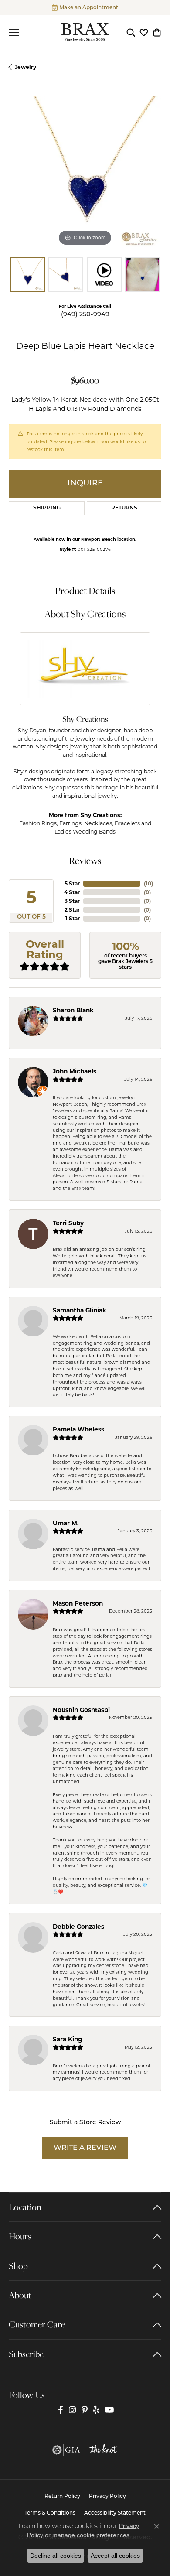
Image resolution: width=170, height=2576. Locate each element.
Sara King (68, 2039)
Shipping (47, 508)
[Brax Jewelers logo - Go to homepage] (85, 32)
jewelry (25, 67)
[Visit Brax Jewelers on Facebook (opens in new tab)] (61, 2410)
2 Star (72, 910)
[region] (85, 172)
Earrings (70, 823)
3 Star (72, 901)
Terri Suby (68, 1223)
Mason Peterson (78, 1603)
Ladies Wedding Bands (85, 832)
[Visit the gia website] (66, 2450)
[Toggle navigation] (14, 32)
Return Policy (62, 2497)
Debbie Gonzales (78, 1927)
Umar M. (66, 1523)
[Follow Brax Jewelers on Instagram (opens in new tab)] (72, 2410)
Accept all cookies (115, 2556)
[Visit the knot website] (103, 2450)
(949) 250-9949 (85, 315)
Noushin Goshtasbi (81, 1710)
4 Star (72, 892)
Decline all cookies (56, 2556)
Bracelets (127, 823)
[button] (131, 32)
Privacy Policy (107, 2497)
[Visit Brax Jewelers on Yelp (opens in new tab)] (96, 2410)
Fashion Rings (38, 823)
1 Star (73, 918)
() (148, 883)
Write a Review (85, 2148)
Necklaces (98, 823)
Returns (124, 508)
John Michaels (75, 1071)
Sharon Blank (73, 1010)
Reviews (85, 861)
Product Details (85, 591)
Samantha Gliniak (80, 1310)
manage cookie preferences (91, 2535)
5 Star (72, 883)
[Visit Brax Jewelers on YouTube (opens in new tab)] (110, 2410)
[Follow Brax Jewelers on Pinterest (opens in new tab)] (85, 2410)
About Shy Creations (85, 614)
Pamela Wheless (78, 1429)
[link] (85, 7)
